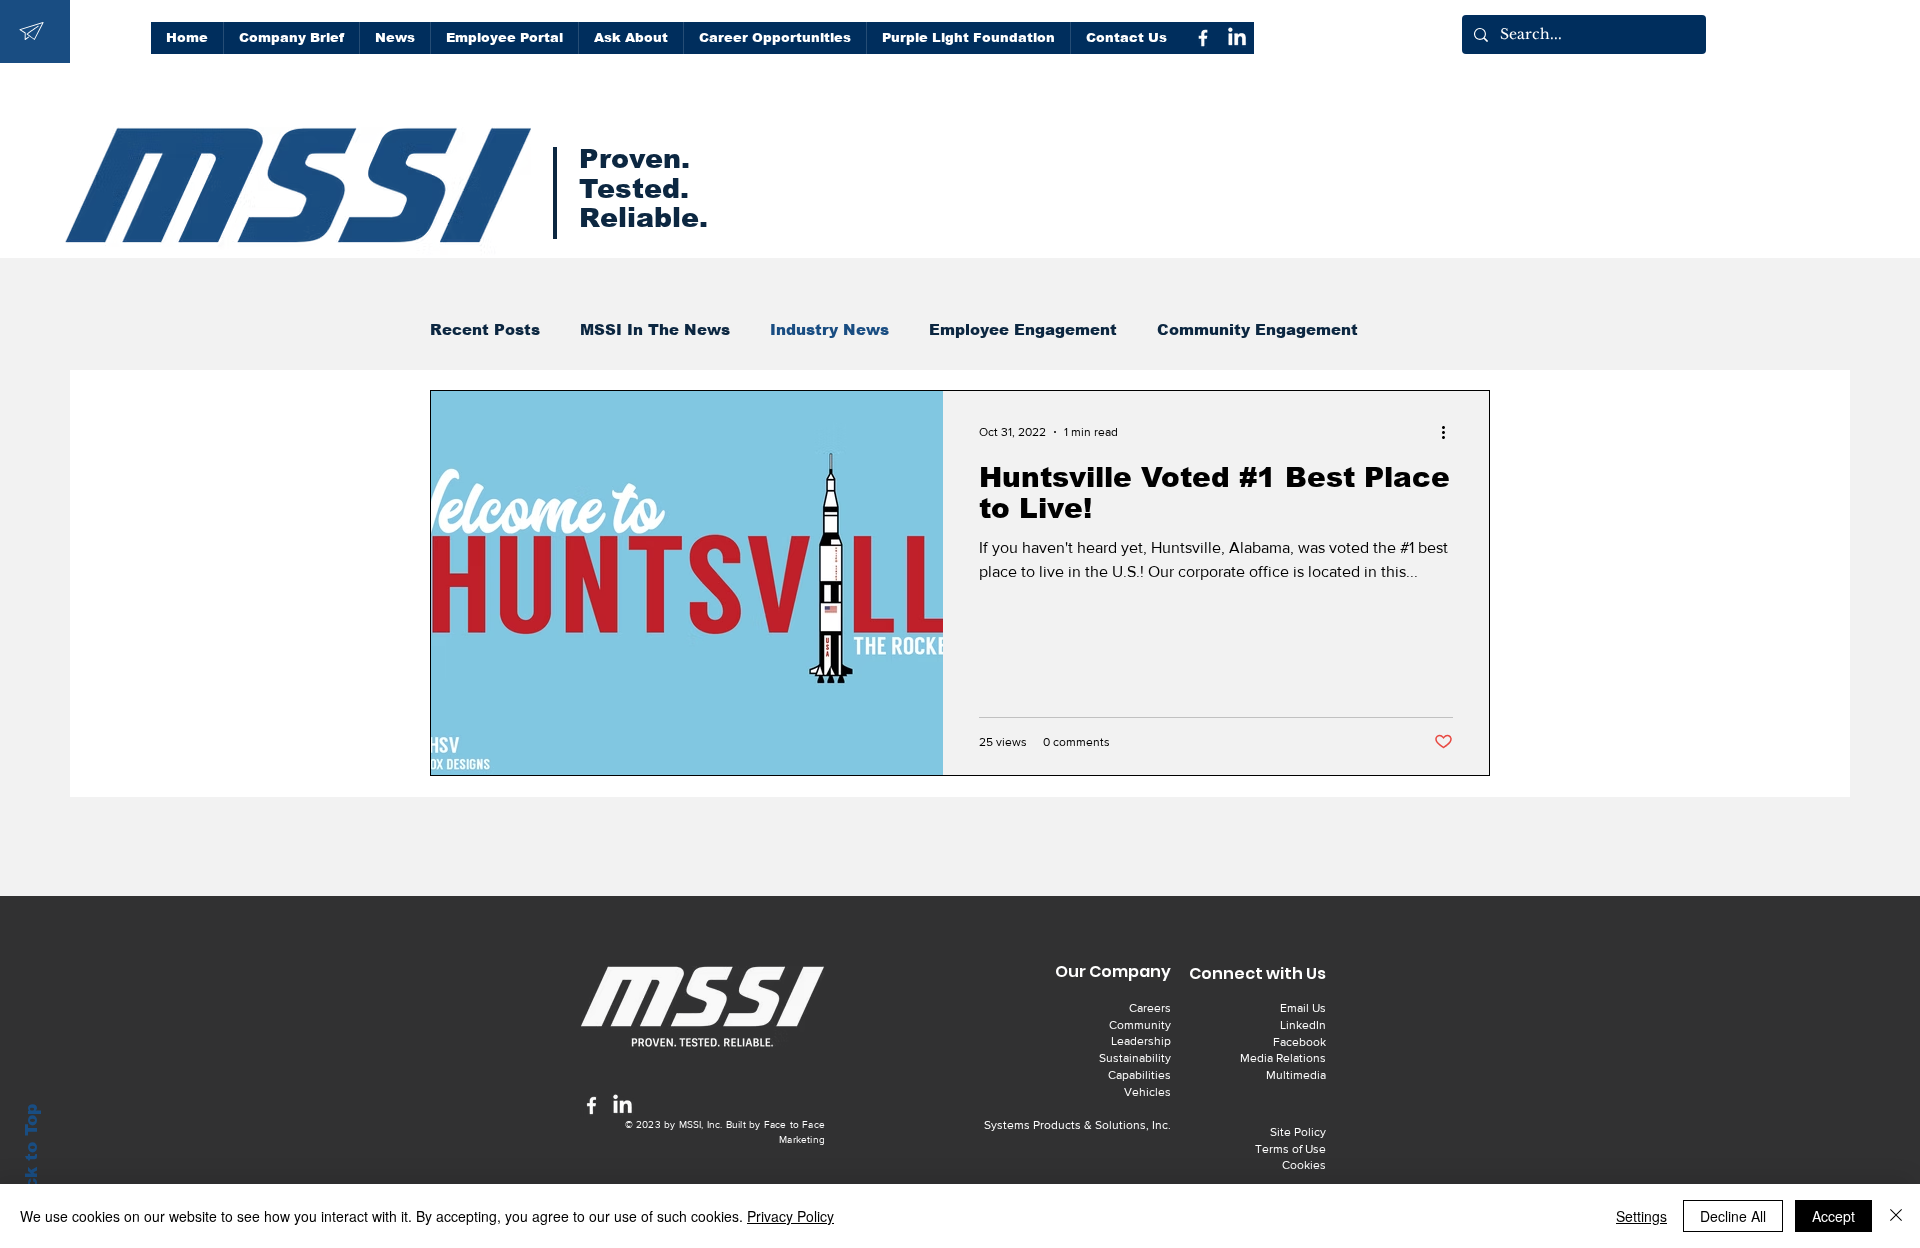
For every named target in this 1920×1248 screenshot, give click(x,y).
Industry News (829, 329)
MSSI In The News (655, 329)
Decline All (1733, 1216)
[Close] (1896, 1216)
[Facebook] (1203, 38)
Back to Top (31, 1158)
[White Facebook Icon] (591, 1105)
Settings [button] (1641, 1216)
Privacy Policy (790, 1216)
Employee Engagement (1023, 329)
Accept (1833, 1216)
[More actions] (1450, 432)
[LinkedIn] (1237, 38)
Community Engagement (1257, 329)
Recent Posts (485, 329)
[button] (630, 38)
